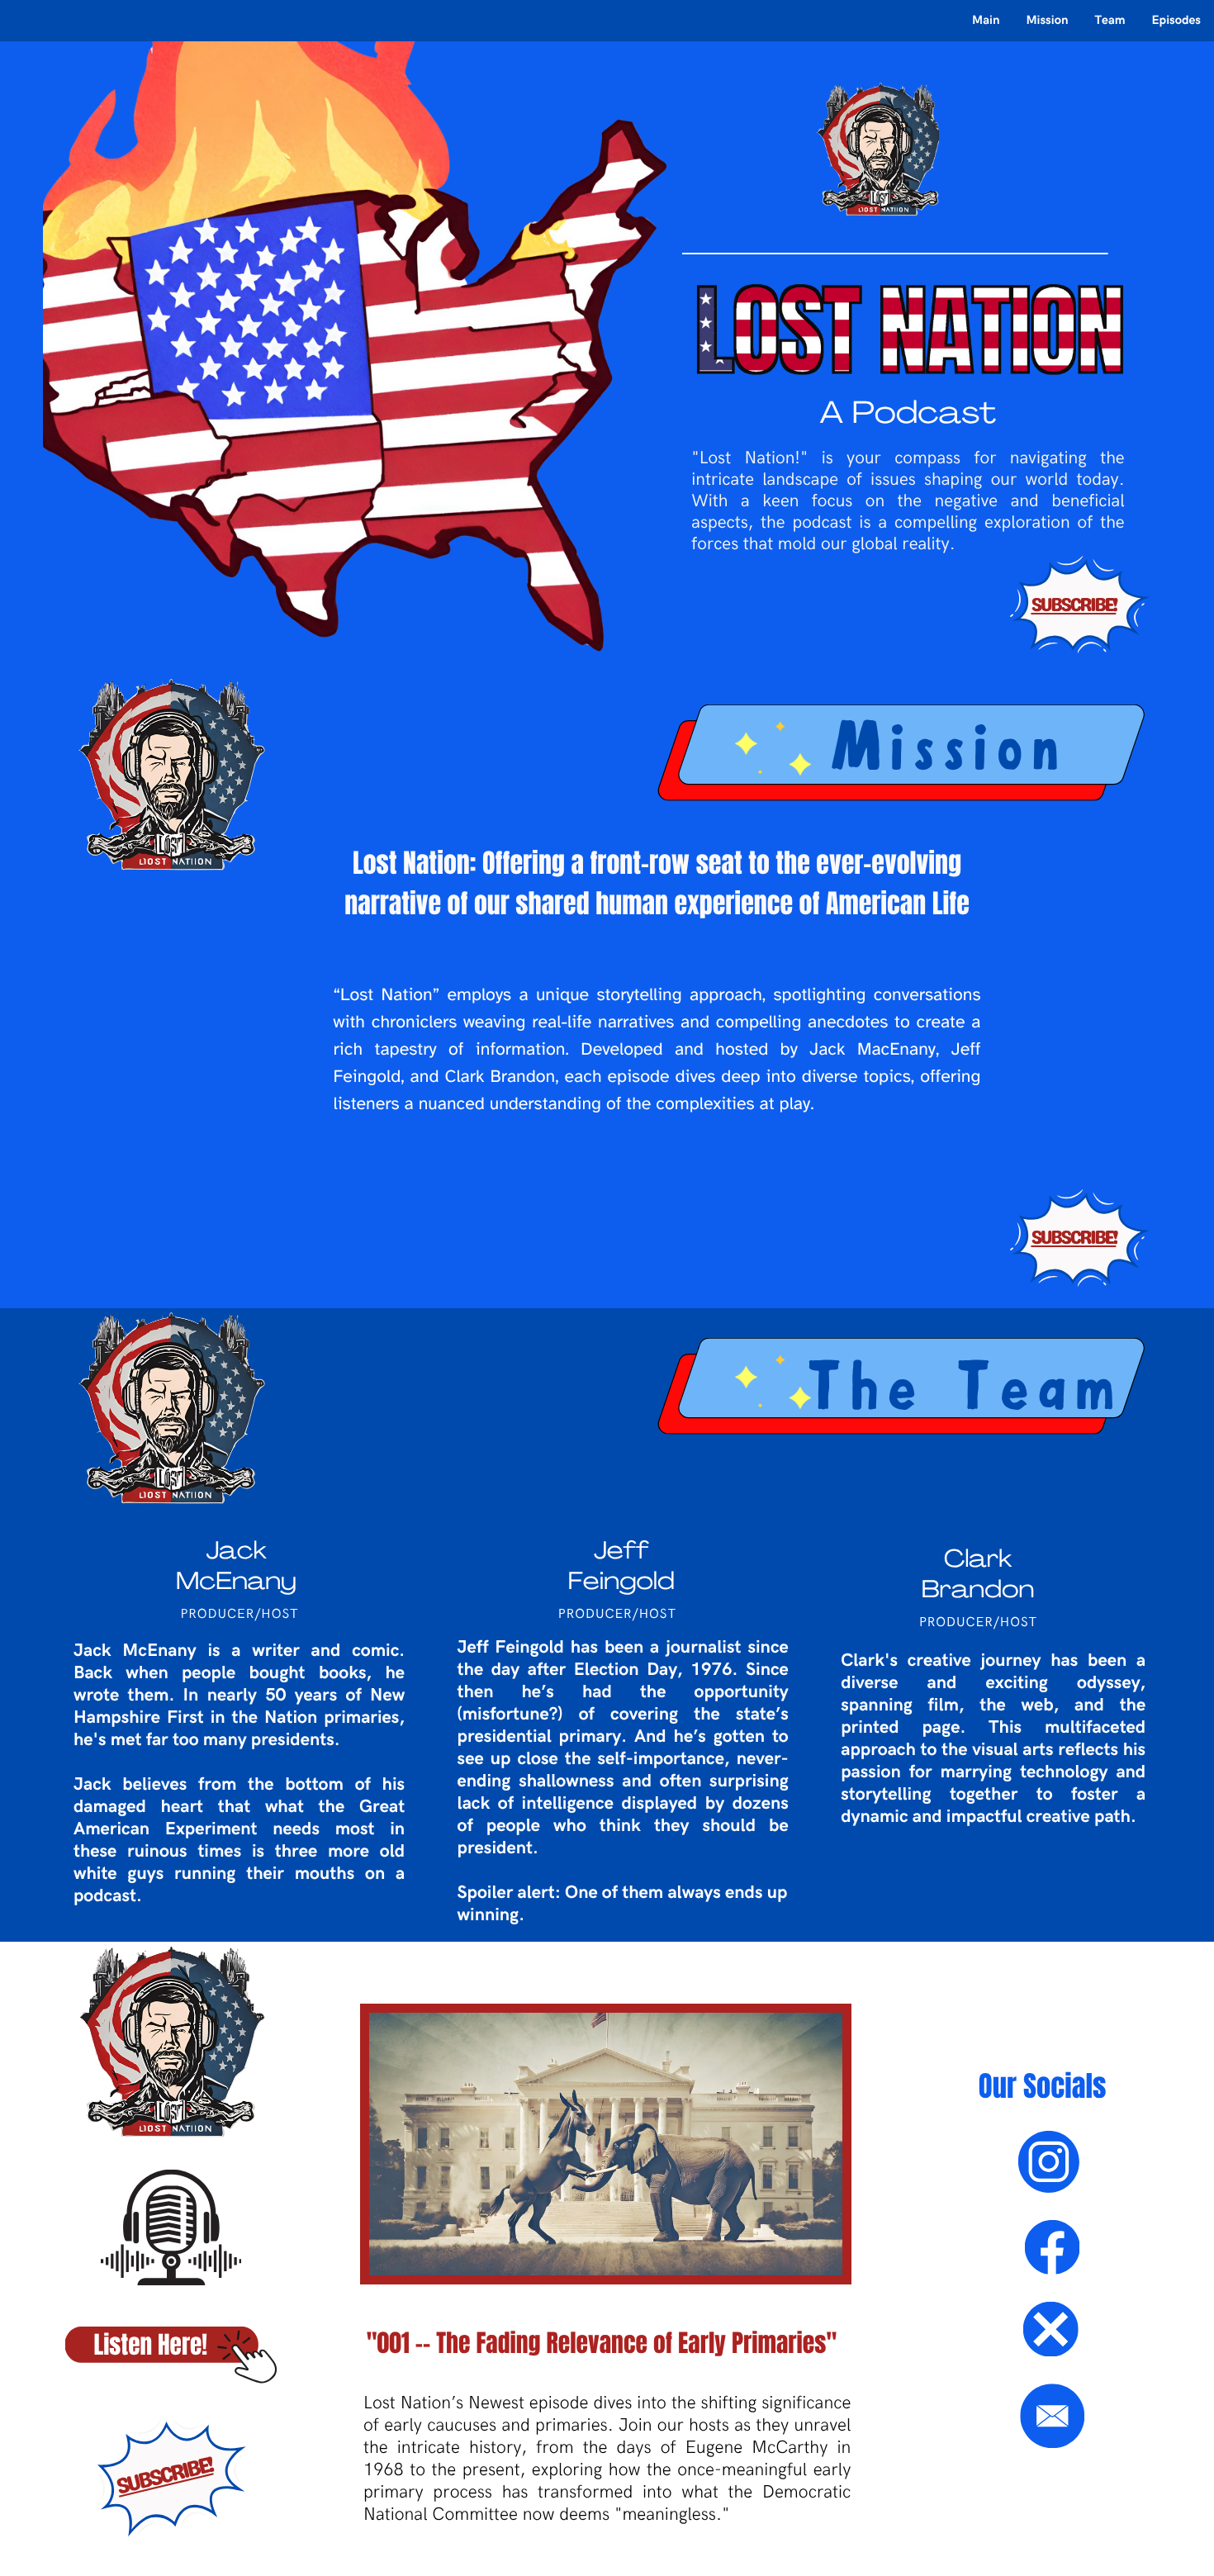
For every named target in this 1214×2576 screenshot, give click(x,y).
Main (986, 21)
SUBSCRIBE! (1073, 605)
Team (1110, 21)
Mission (1047, 21)
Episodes (1176, 21)
